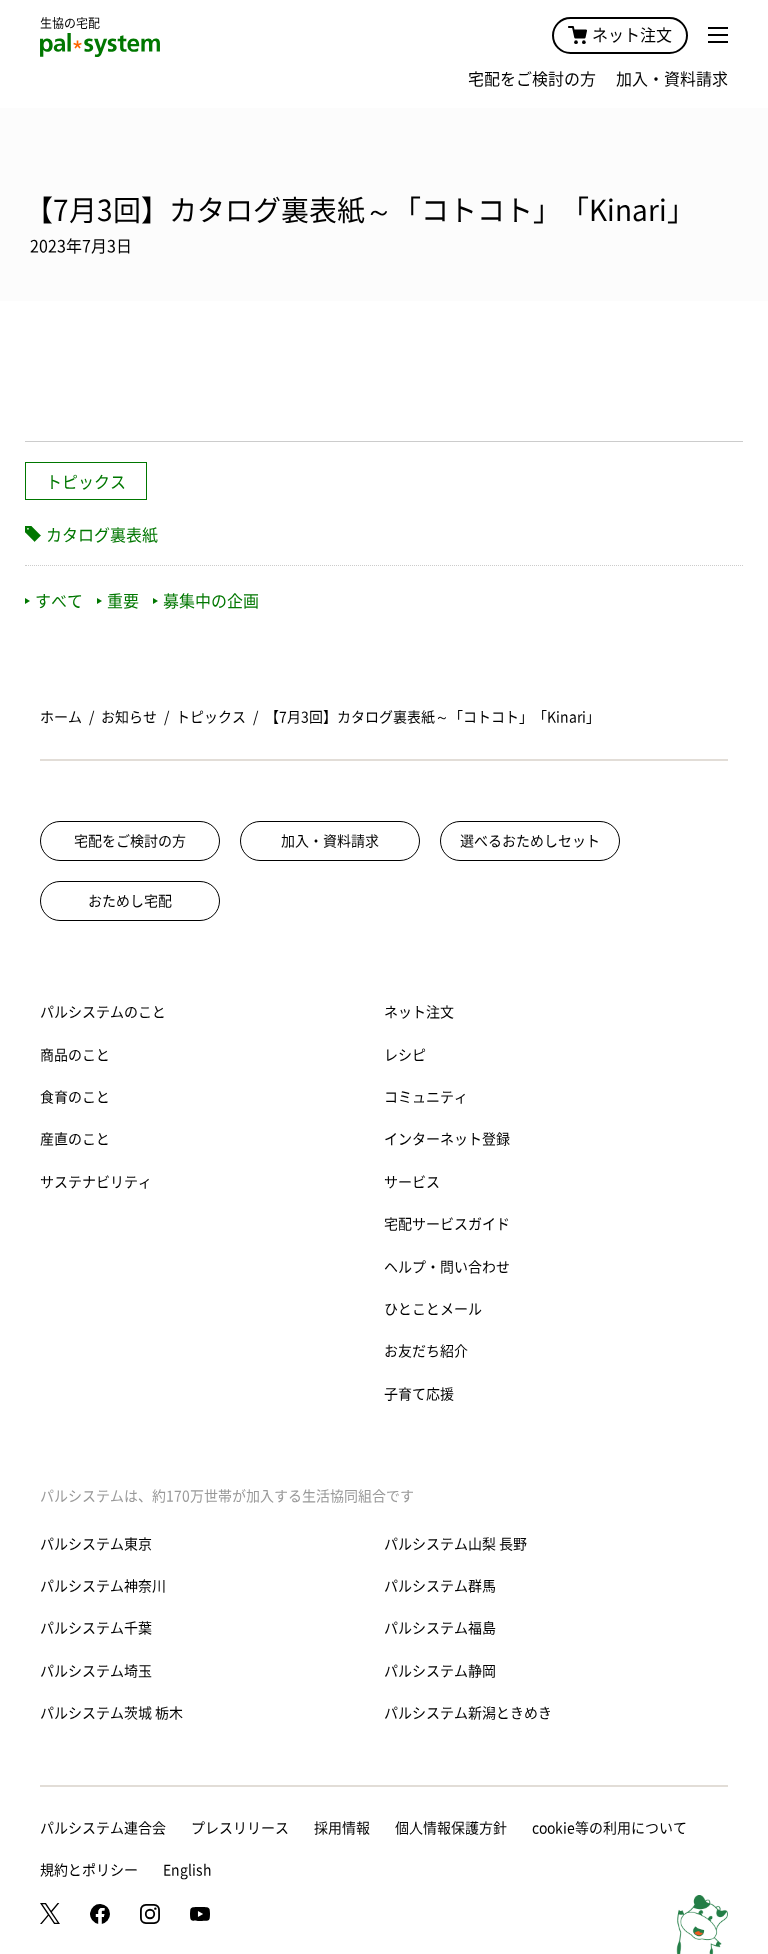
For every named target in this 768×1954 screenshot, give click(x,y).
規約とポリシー (89, 1870)
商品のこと (75, 1055)
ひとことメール (433, 1309)
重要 (123, 601)
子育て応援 (419, 1394)
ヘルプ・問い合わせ (447, 1267)
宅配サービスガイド (447, 1224)
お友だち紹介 (426, 1351)
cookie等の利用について (609, 1828)
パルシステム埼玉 (96, 1671)
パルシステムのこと (103, 1012)
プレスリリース (240, 1828)
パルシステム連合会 (103, 1828)
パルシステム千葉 (96, 1628)
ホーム (61, 717)
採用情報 (342, 1828)
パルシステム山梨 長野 (455, 1544)
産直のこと (75, 1139)
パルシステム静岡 (440, 1671)
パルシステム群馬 (440, 1586)
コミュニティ (426, 1097)
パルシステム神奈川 (103, 1586)
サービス (412, 1182)
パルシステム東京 (96, 1544)
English (187, 1870)
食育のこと (75, 1097)
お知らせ (129, 717)
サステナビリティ (96, 1182)
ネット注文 (632, 35)
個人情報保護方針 (451, 1828)
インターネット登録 (447, 1139)
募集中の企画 (211, 601)
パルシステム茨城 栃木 (111, 1713)
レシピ (405, 1055)
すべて (59, 601)
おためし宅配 (130, 901)
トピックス (86, 482)
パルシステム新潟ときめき (468, 1713)
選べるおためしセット (530, 841)
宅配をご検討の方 (532, 79)
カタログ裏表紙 (102, 535)
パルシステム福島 (440, 1628)
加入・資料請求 (672, 79)
